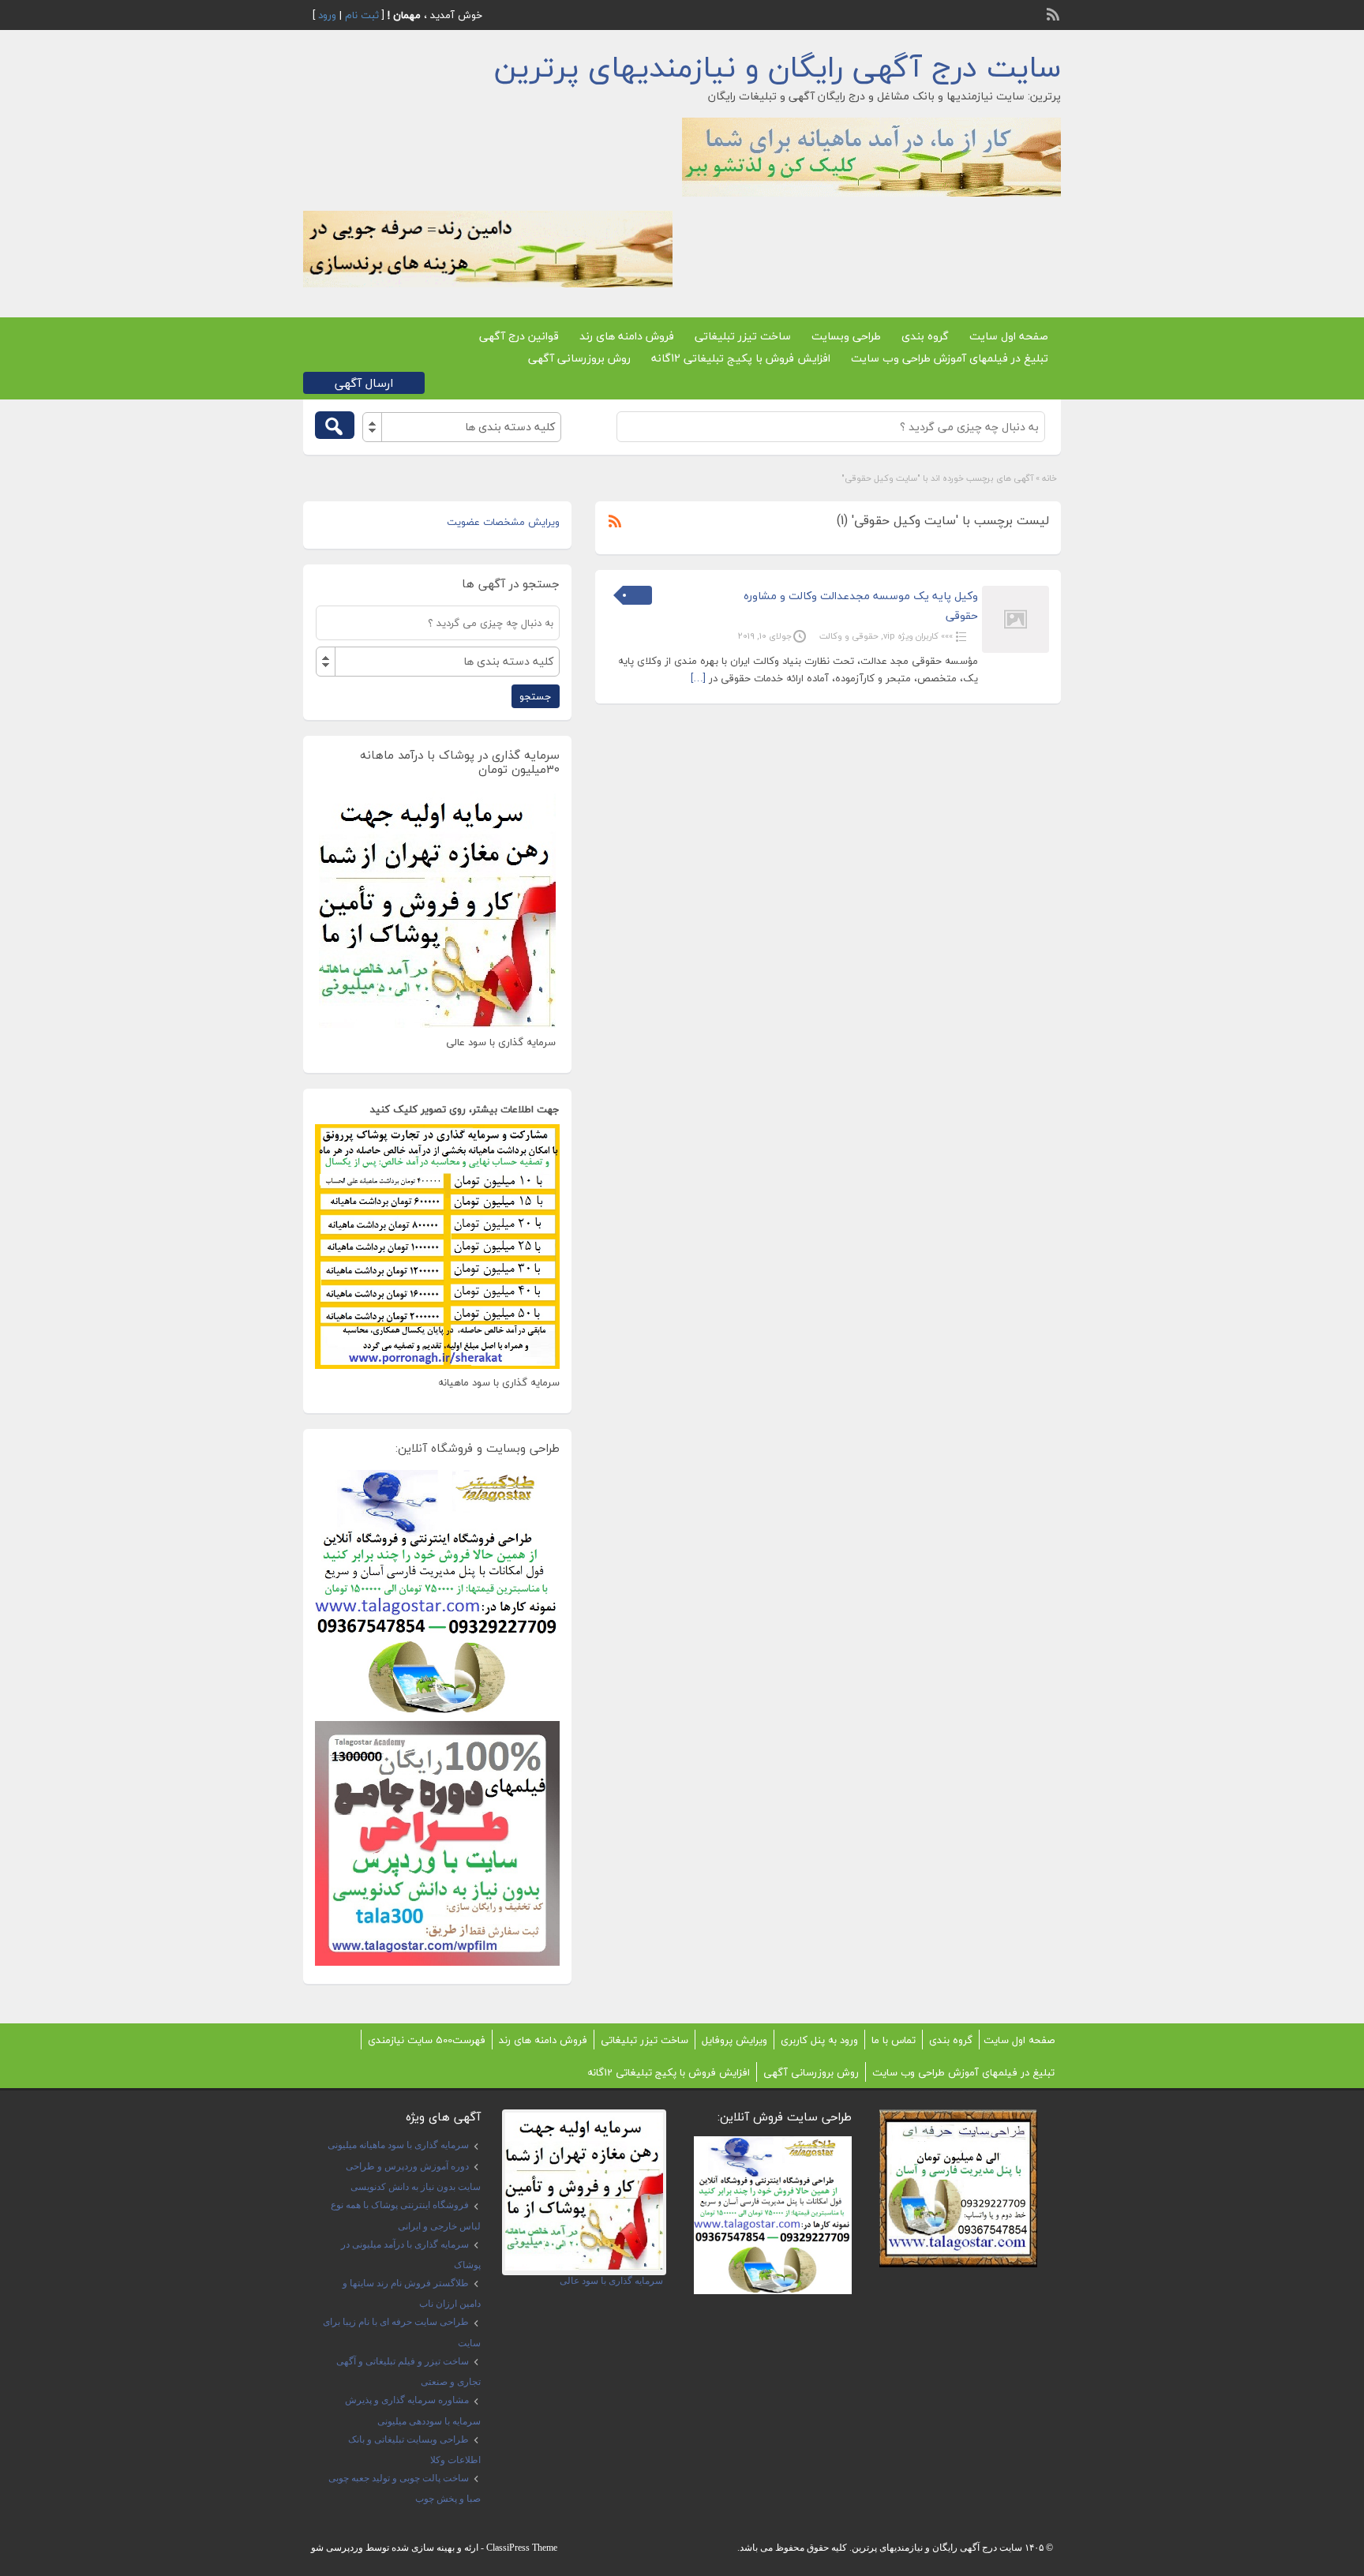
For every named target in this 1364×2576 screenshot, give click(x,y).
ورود (327, 15)
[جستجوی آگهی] (335, 425)
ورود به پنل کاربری (819, 2040)
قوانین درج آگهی (519, 336)
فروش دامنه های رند (627, 336)
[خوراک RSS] (1055, 13)
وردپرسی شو (337, 2548)
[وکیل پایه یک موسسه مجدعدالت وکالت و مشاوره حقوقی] (1016, 650)
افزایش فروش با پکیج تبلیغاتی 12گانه (741, 358)
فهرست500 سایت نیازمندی (427, 2040)
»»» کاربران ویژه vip (918, 636)
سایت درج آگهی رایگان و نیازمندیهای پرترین (778, 67)
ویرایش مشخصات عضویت (503, 522)
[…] (698, 678)
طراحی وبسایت (846, 336)
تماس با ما (894, 2040)
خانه (1049, 478)
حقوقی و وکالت (849, 636)
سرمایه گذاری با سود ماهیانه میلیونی (398, 2145)
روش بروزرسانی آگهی (579, 358)
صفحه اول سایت (1009, 336)
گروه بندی (925, 336)
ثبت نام (362, 15)
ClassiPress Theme (522, 2548)
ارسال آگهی (364, 383)
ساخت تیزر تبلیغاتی (743, 336)
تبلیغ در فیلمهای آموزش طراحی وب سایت (950, 358)
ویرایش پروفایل (734, 2040)
